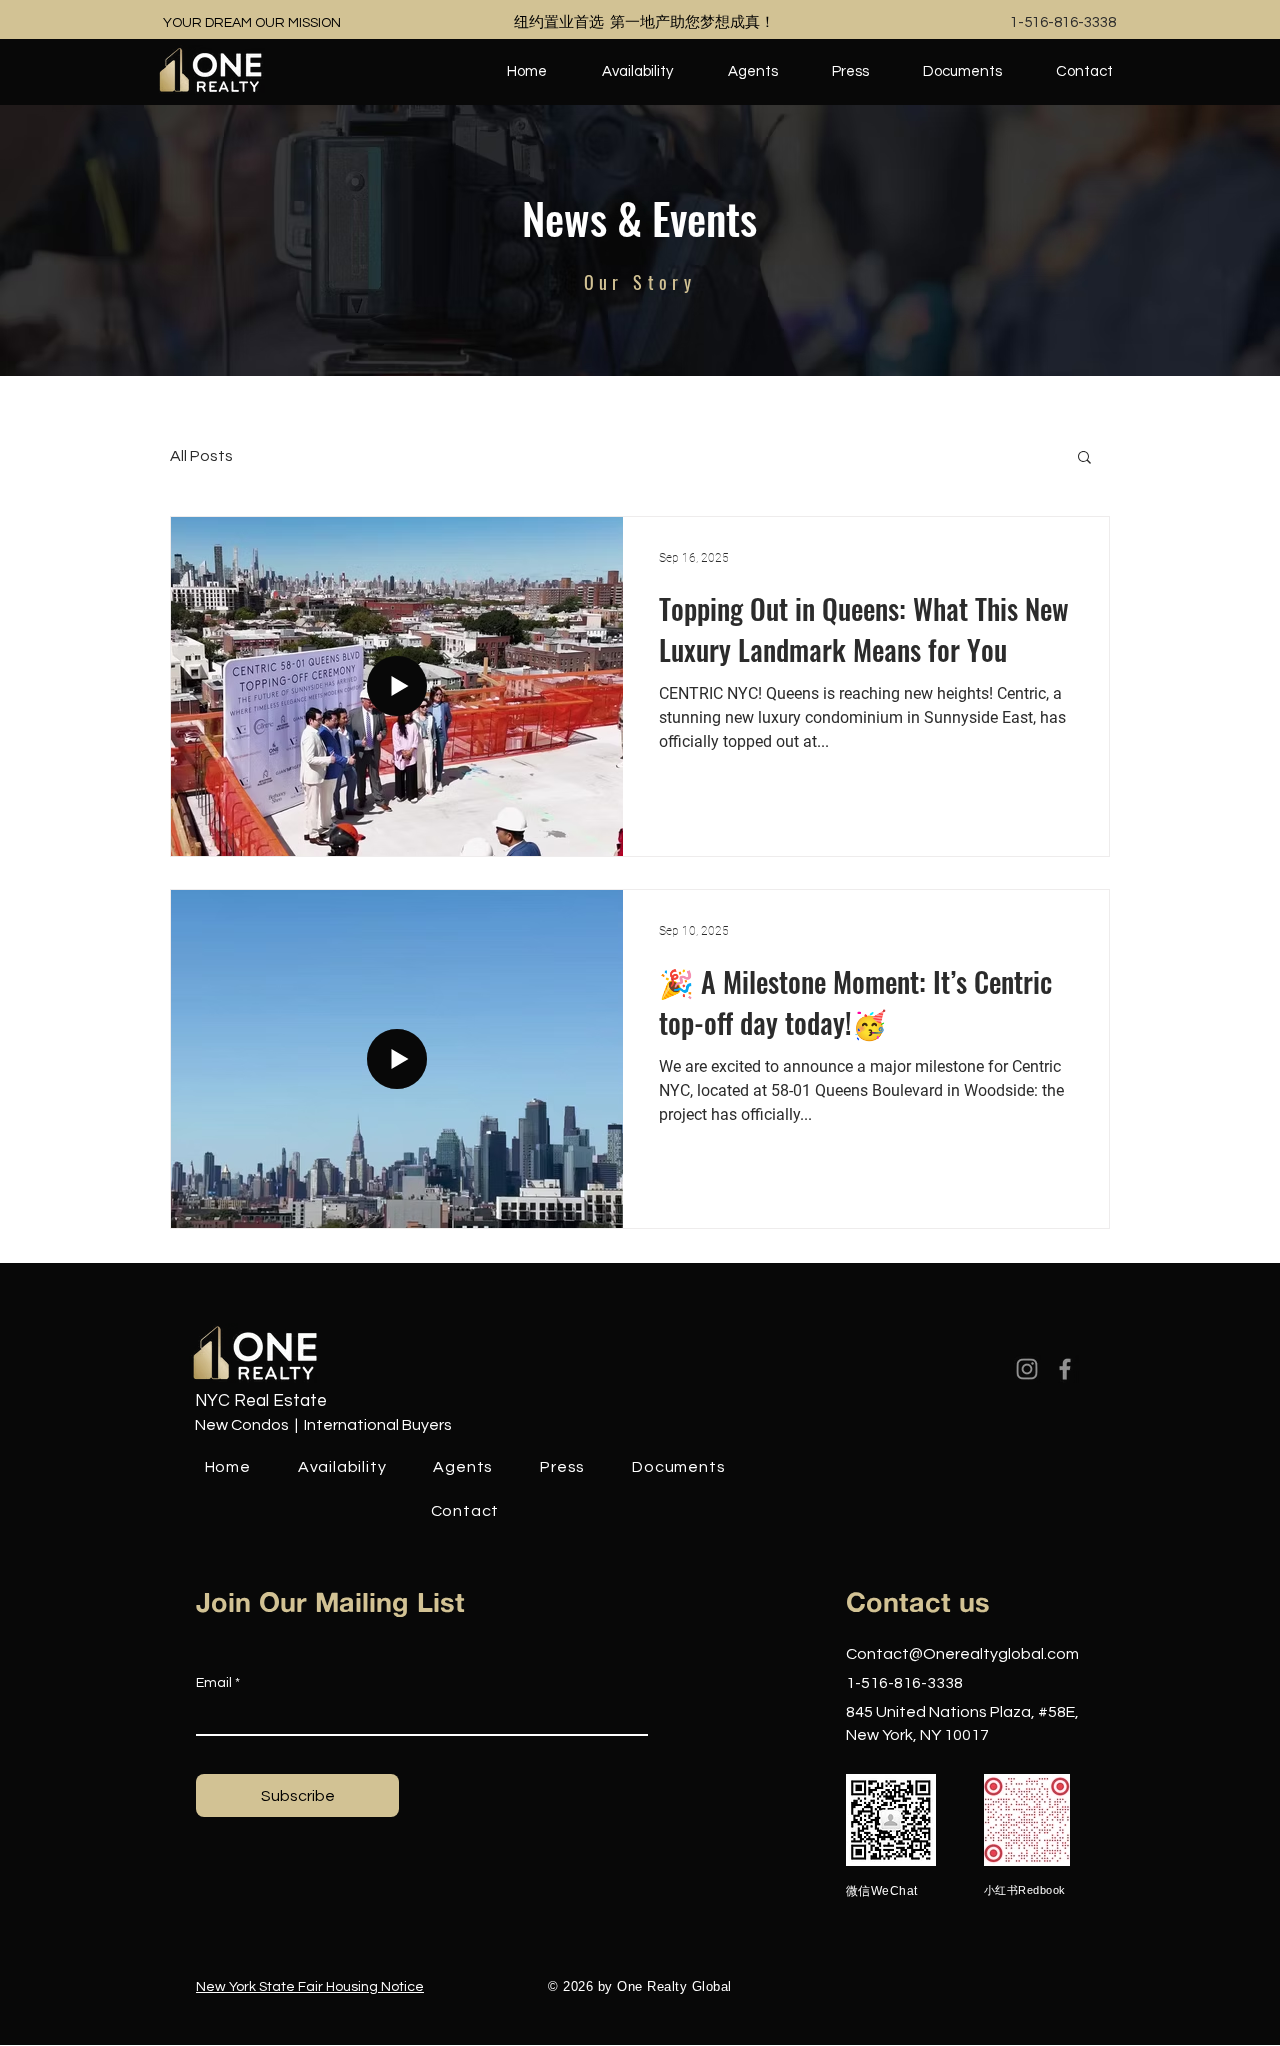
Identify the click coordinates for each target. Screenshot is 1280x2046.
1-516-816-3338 (1063, 22)
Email (214, 1683)
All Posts (201, 456)
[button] (1084, 458)
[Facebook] (1065, 1369)
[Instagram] (1027, 1369)
